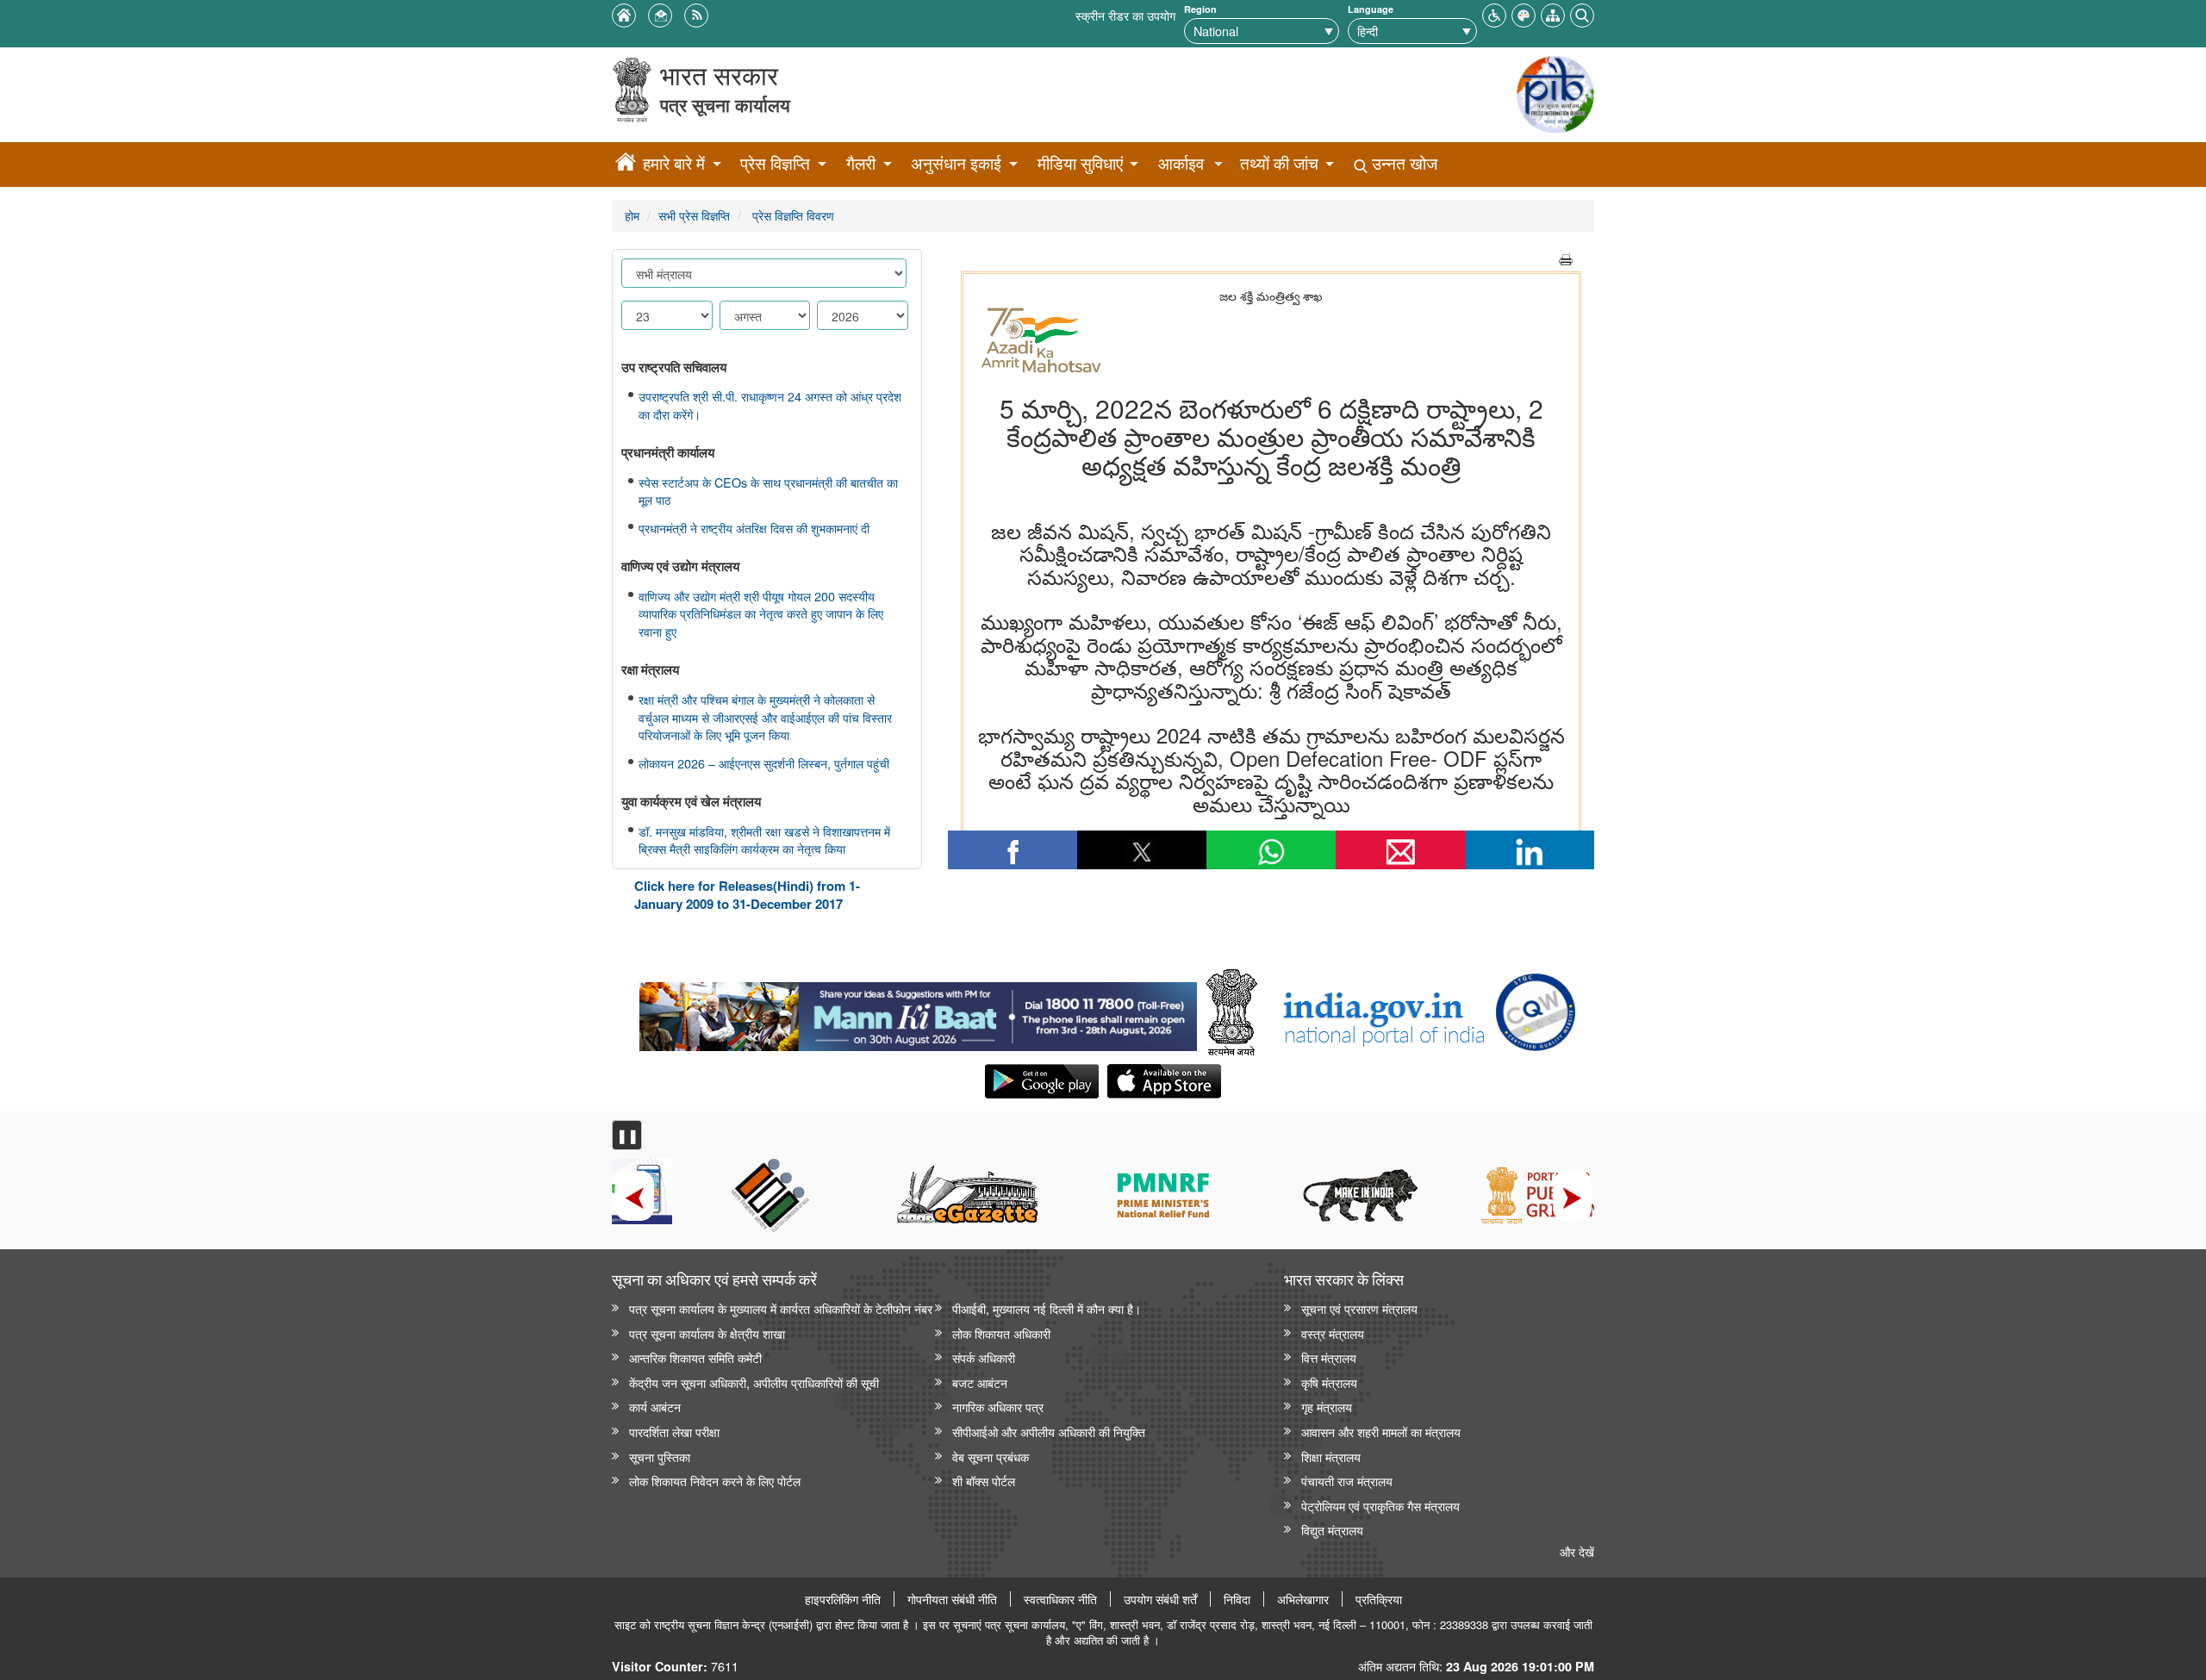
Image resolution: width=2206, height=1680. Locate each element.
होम (632, 215)
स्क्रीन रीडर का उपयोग (1125, 15)
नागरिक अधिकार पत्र (998, 1406)
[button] (1494, 13)
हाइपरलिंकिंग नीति (843, 1599)
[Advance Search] (1582, 13)
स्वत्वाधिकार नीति (1060, 1599)
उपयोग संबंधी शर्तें (1160, 1599)
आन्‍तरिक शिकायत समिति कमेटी (695, 1357)
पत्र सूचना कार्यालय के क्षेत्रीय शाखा (707, 1333)
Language (1371, 9)
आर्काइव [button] (1181, 163)
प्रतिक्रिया (1379, 1599)
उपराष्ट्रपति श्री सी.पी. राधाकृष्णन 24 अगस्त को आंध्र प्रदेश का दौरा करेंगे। (770, 405)
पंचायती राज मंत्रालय (1347, 1481)
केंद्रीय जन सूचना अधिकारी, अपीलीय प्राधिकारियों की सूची (754, 1382)
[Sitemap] (1553, 13)
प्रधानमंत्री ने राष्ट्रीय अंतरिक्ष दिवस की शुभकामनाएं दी (754, 528)
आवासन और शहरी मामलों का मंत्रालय (1381, 1431)
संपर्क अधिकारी (984, 1357)
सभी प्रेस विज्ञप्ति (694, 215)
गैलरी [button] (861, 163)
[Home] (626, 165)
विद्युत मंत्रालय (1332, 1530)
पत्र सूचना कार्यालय (725, 105)
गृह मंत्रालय (1327, 1406)
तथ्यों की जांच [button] (1279, 163)
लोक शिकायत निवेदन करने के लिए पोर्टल (715, 1481)
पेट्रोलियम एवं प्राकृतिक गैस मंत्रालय (1380, 1506)
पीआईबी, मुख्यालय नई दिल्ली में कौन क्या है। (1047, 1308)
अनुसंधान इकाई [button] (956, 163)
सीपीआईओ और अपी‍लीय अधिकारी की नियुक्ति (1049, 1431)
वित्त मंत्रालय (1329, 1357)
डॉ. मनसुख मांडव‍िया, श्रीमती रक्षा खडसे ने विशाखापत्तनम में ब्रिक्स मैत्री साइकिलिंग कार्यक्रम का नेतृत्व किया (764, 840)
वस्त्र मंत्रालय (1333, 1333)
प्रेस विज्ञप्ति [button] (775, 163)
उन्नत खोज (1402, 163)
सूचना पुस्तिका (660, 1456)
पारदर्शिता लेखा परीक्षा (674, 1431)
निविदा (1237, 1599)
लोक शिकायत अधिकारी (1001, 1333)
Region (1200, 9)
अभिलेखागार (1303, 1599)
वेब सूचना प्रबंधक (991, 1456)
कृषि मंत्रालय (1329, 1382)
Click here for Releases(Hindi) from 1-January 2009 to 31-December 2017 (747, 895)
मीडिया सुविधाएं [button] (1080, 163)
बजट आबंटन (980, 1382)
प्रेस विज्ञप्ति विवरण (791, 215)
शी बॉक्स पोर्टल (984, 1481)
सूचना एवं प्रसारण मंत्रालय (1359, 1308)
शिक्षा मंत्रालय (1331, 1456)
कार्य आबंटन (655, 1406)
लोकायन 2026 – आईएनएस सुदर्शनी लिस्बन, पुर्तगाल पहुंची (764, 763)
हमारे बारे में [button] (674, 163)
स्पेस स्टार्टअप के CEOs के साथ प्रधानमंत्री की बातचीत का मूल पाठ (768, 492)
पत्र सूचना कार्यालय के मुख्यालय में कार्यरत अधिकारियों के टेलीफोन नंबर (781, 1308)
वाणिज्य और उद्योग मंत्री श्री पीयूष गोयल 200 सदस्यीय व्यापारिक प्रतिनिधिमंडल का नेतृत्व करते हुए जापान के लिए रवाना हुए (761, 614)
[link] (918, 1012)
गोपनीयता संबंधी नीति (952, 1599)
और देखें (1577, 1551)
